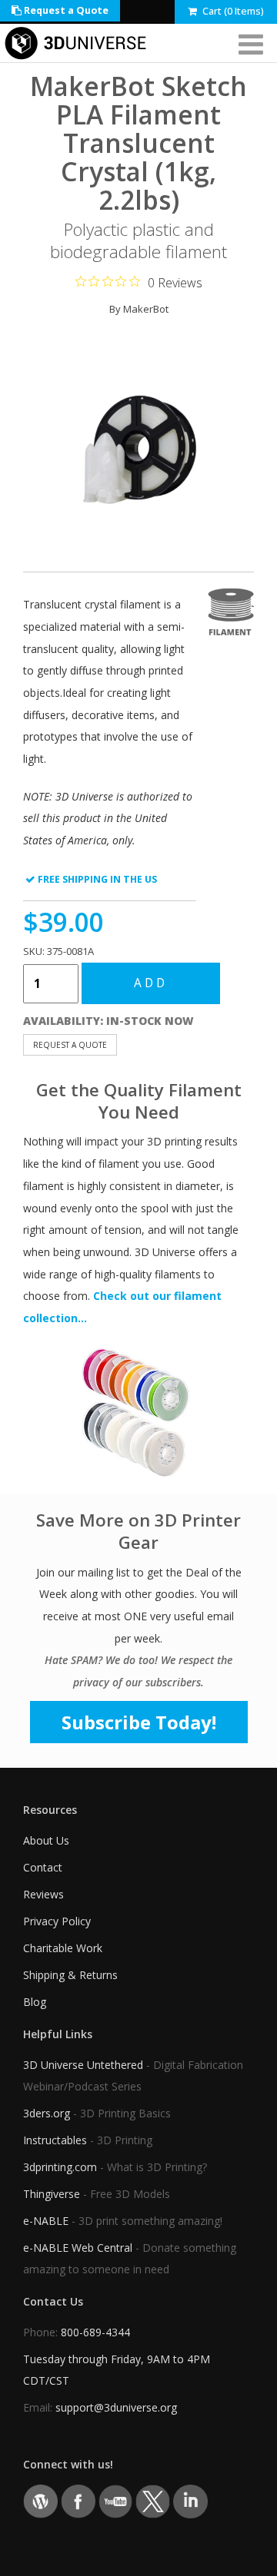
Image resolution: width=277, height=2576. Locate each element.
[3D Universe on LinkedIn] (190, 2500)
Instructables (55, 2140)
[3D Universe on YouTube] (116, 2500)
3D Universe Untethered (83, 2065)
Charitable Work (63, 1948)
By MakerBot (139, 309)
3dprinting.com (60, 2167)
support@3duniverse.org (116, 2407)
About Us (46, 1840)
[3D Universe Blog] (40, 2500)
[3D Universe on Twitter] (153, 2500)
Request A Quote (70, 1045)
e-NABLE (46, 2221)
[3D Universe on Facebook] (78, 2500)
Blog (35, 2002)
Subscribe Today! (139, 1722)
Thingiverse (52, 2194)
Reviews (43, 1894)
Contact (43, 1867)
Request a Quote (65, 10)
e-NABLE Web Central (78, 2248)
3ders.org (47, 2113)
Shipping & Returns (70, 1975)
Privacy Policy (57, 1921)
